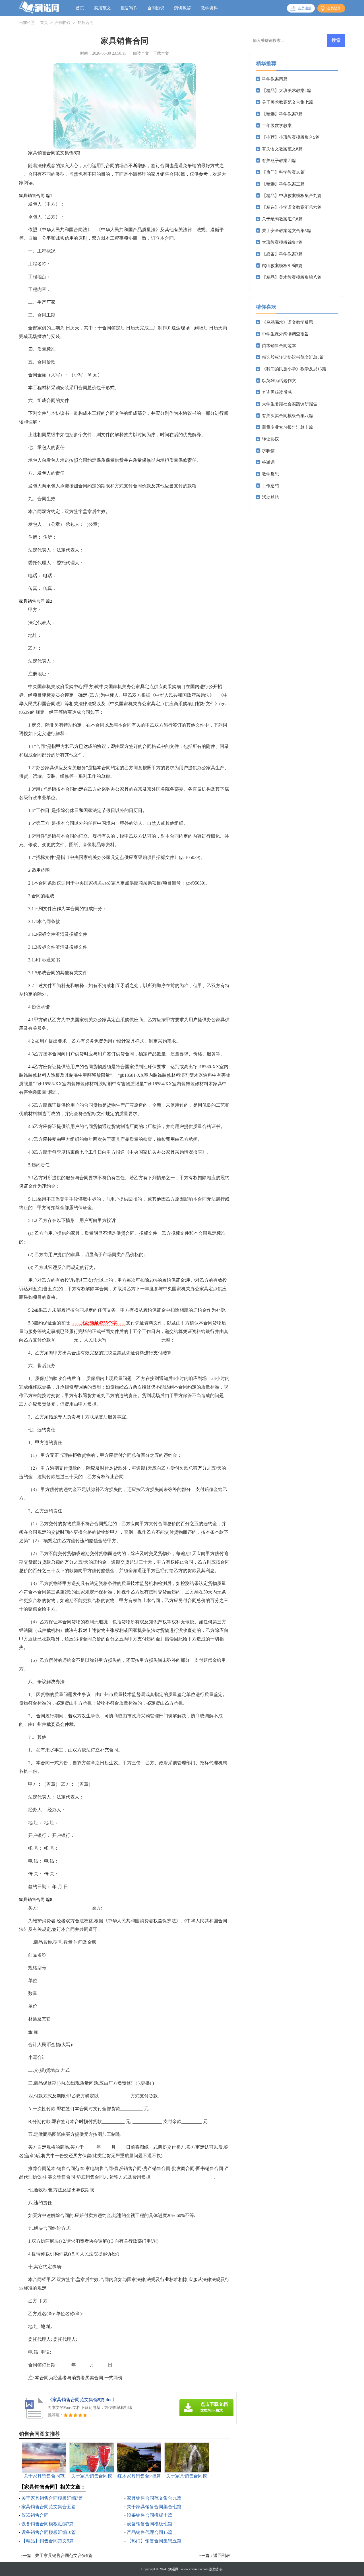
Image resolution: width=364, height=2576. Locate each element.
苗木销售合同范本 (279, 346)
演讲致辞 (183, 8)
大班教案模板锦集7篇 (282, 242)
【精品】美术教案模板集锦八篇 (292, 277)
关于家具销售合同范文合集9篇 (64, 2556)
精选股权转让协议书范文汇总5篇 (293, 357)
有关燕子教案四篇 (279, 161)
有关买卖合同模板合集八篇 (288, 416)
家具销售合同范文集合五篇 (49, 2507)
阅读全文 (141, 53)
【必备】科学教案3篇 (282, 254)
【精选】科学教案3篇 (282, 114)
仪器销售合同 (35, 2515)
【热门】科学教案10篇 (283, 172)
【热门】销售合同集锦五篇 (154, 2541)
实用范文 (102, 8)
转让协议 (270, 439)
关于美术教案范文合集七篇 (288, 102)
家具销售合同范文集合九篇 (154, 2498)
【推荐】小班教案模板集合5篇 (291, 137)
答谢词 (268, 462)
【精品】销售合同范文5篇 (47, 2541)
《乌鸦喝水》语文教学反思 (288, 322)
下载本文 (161, 53)
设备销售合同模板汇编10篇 (49, 2532)
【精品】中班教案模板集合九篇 (292, 196)
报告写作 (129, 8)
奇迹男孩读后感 (277, 392)
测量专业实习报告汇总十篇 (288, 427)
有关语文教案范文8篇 (282, 149)
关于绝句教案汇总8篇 (282, 219)
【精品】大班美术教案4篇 (287, 91)
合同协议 (156, 8)
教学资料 (209, 8)
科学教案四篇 (275, 79)
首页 (80, 8)
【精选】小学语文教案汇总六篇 (292, 207)
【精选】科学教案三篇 (283, 184)
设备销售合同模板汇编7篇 (47, 2524)
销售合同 (86, 23)
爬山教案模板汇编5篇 (282, 266)
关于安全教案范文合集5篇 (287, 231)
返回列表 (222, 2556)
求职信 (268, 451)
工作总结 (270, 486)
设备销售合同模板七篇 (150, 2524)
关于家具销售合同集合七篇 (154, 2507)
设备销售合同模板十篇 (150, 2515)
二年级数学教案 (277, 126)
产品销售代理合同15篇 (150, 2532)
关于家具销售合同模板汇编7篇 (52, 2498)
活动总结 (270, 497)
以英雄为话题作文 (279, 381)
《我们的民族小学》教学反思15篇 (294, 369)
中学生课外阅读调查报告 (285, 334)
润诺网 (173, 2569)
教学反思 (270, 474)
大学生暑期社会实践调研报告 (290, 404)
